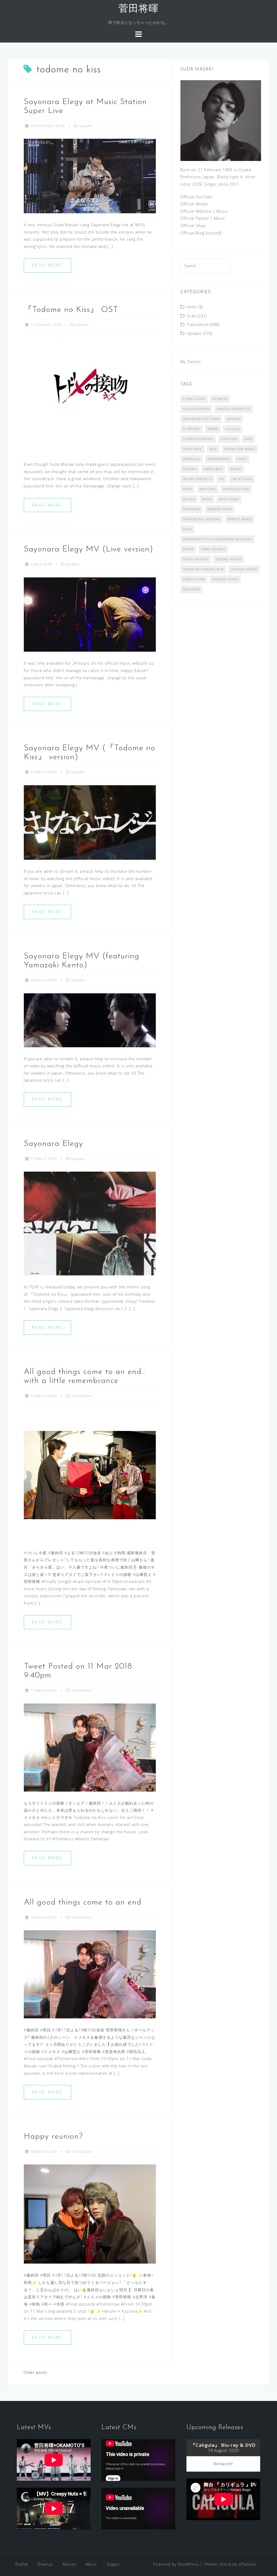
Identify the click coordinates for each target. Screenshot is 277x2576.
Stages (113, 2564)
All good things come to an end (83, 1903)
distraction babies (240, 449)
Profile (22, 2564)
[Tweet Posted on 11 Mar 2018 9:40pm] (90, 1747)
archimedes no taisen (201, 419)
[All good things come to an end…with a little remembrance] (90, 1475)
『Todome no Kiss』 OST (71, 310)
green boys (213, 469)
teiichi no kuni (196, 559)
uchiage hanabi (244, 569)
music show (229, 499)
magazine (208, 489)
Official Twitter (195, 218)
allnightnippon (196, 409)
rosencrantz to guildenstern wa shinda (218, 539)
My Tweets (191, 362)
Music (222, 211)
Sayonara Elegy (53, 1144)
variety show (194, 579)
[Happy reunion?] (90, 2214)
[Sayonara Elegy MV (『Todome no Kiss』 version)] (90, 822)
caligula (233, 429)
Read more (47, 265)
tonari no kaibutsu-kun (203, 569)
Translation (82, 1396)
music (207, 499)
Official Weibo (194, 204)
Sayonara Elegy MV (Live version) (88, 549)
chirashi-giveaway (198, 439)
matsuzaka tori (236, 489)
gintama (190, 469)
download (192, 459)
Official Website (196, 211)
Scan (191, 316)
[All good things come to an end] (90, 1974)
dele (213, 449)
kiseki (188, 489)
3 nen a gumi (194, 399)
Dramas (45, 2564)
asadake (234, 419)
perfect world (240, 519)
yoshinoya (191, 589)
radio (187, 529)
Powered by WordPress (176, 2564)
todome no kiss (229, 559)
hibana (236, 469)
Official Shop (193, 226)
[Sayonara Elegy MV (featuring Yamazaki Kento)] (90, 1020)
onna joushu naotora (202, 519)
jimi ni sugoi (242, 479)
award (213, 429)
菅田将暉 (138, 9)
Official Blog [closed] (201, 233)
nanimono (192, 509)
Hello (192, 307)
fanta (242, 459)
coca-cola (229, 439)
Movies (69, 2564)
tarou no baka (213, 549)
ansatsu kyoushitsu (234, 409)
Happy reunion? (53, 2137)
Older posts (35, 2372)
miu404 (189, 499)
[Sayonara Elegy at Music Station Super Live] (90, 175)
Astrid (225, 2564)
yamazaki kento (225, 579)
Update (86, 126)
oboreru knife (220, 509)
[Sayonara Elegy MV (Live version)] (90, 614)
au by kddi (192, 429)
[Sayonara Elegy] (90, 1223)
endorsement (219, 459)
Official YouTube (197, 197)
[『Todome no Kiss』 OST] (90, 395)
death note (192, 449)
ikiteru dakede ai (197, 479)
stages (188, 549)
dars (248, 439)
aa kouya (220, 399)
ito (222, 479)
